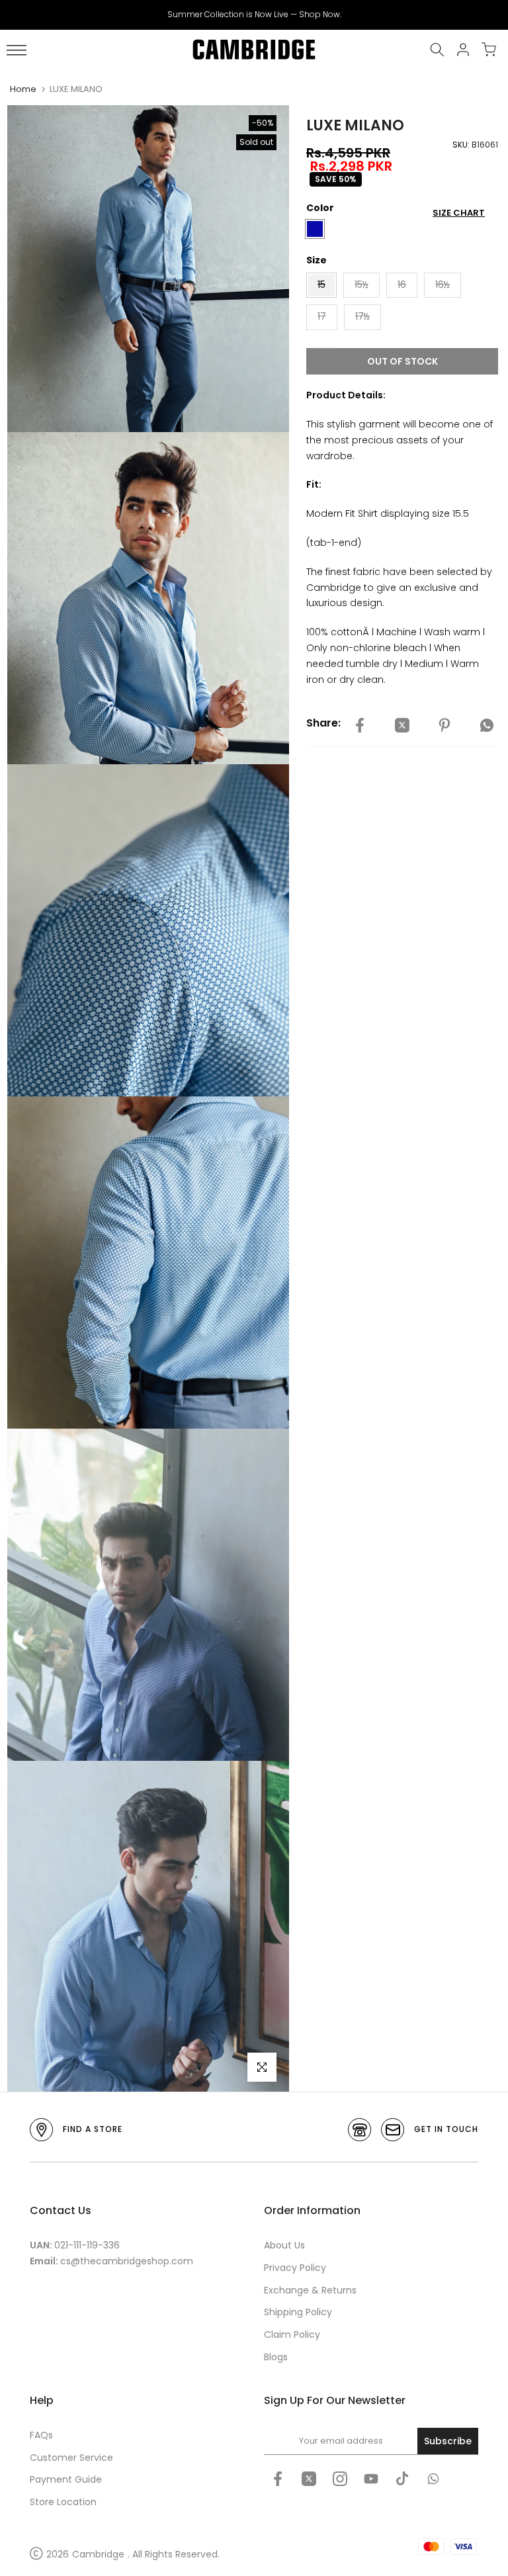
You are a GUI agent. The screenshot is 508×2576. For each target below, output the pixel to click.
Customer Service (71, 2458)
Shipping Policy (298, 2312)
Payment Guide (66, 2479)
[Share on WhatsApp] (487, 725)
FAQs (41, 2435)
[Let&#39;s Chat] (433, 2479)
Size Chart (459, 213)
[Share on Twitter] (402, 725)
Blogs (276, 2357)
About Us (284, 2245)
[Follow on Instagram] (340, 2479)
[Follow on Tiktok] (402, 2479)
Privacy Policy (295, 2268)
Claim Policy (292, 2334)
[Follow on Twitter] (309, 2479)
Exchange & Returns (310, 2290)
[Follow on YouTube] (371, 2479)
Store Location (63, 2502)
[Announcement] (254, 15)
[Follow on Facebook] (278, 2479)
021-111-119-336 (87, 2245)
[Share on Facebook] (360, 725)
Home (23, 89)
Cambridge (98, 2554)
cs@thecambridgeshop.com (127, 2261)
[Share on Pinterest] (444, 725)
